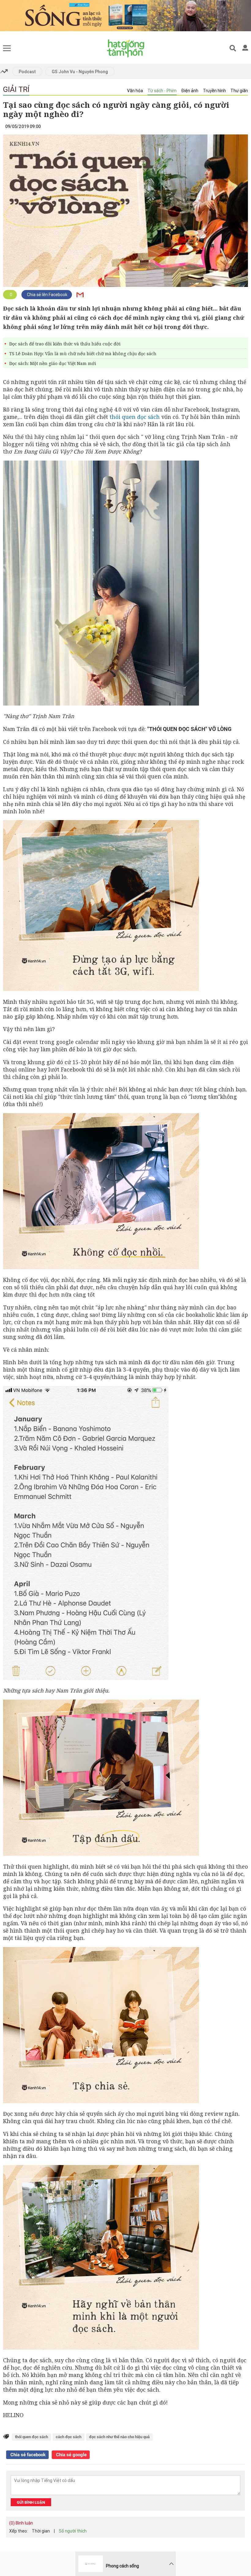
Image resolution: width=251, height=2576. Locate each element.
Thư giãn (239, 91)
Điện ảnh (190, 91)
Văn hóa (135, 91)
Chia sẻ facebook (27, 2455)
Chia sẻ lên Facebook (47, 295)
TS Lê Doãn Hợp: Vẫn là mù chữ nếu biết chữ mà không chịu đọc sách (83, 354)
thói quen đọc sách (135, 417)
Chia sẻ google (71, 2455)
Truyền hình (214, 91)
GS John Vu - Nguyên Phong (80, 72)
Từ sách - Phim (162, 91)
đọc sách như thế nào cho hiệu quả (119, 2437)
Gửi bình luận (31, 2502)
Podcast (27, 72)
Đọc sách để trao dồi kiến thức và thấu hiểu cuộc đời (65, 344)
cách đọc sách (69, 2437)
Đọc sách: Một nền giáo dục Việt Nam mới (53, 363)
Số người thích (73, 2531)
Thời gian (41, 2531)
